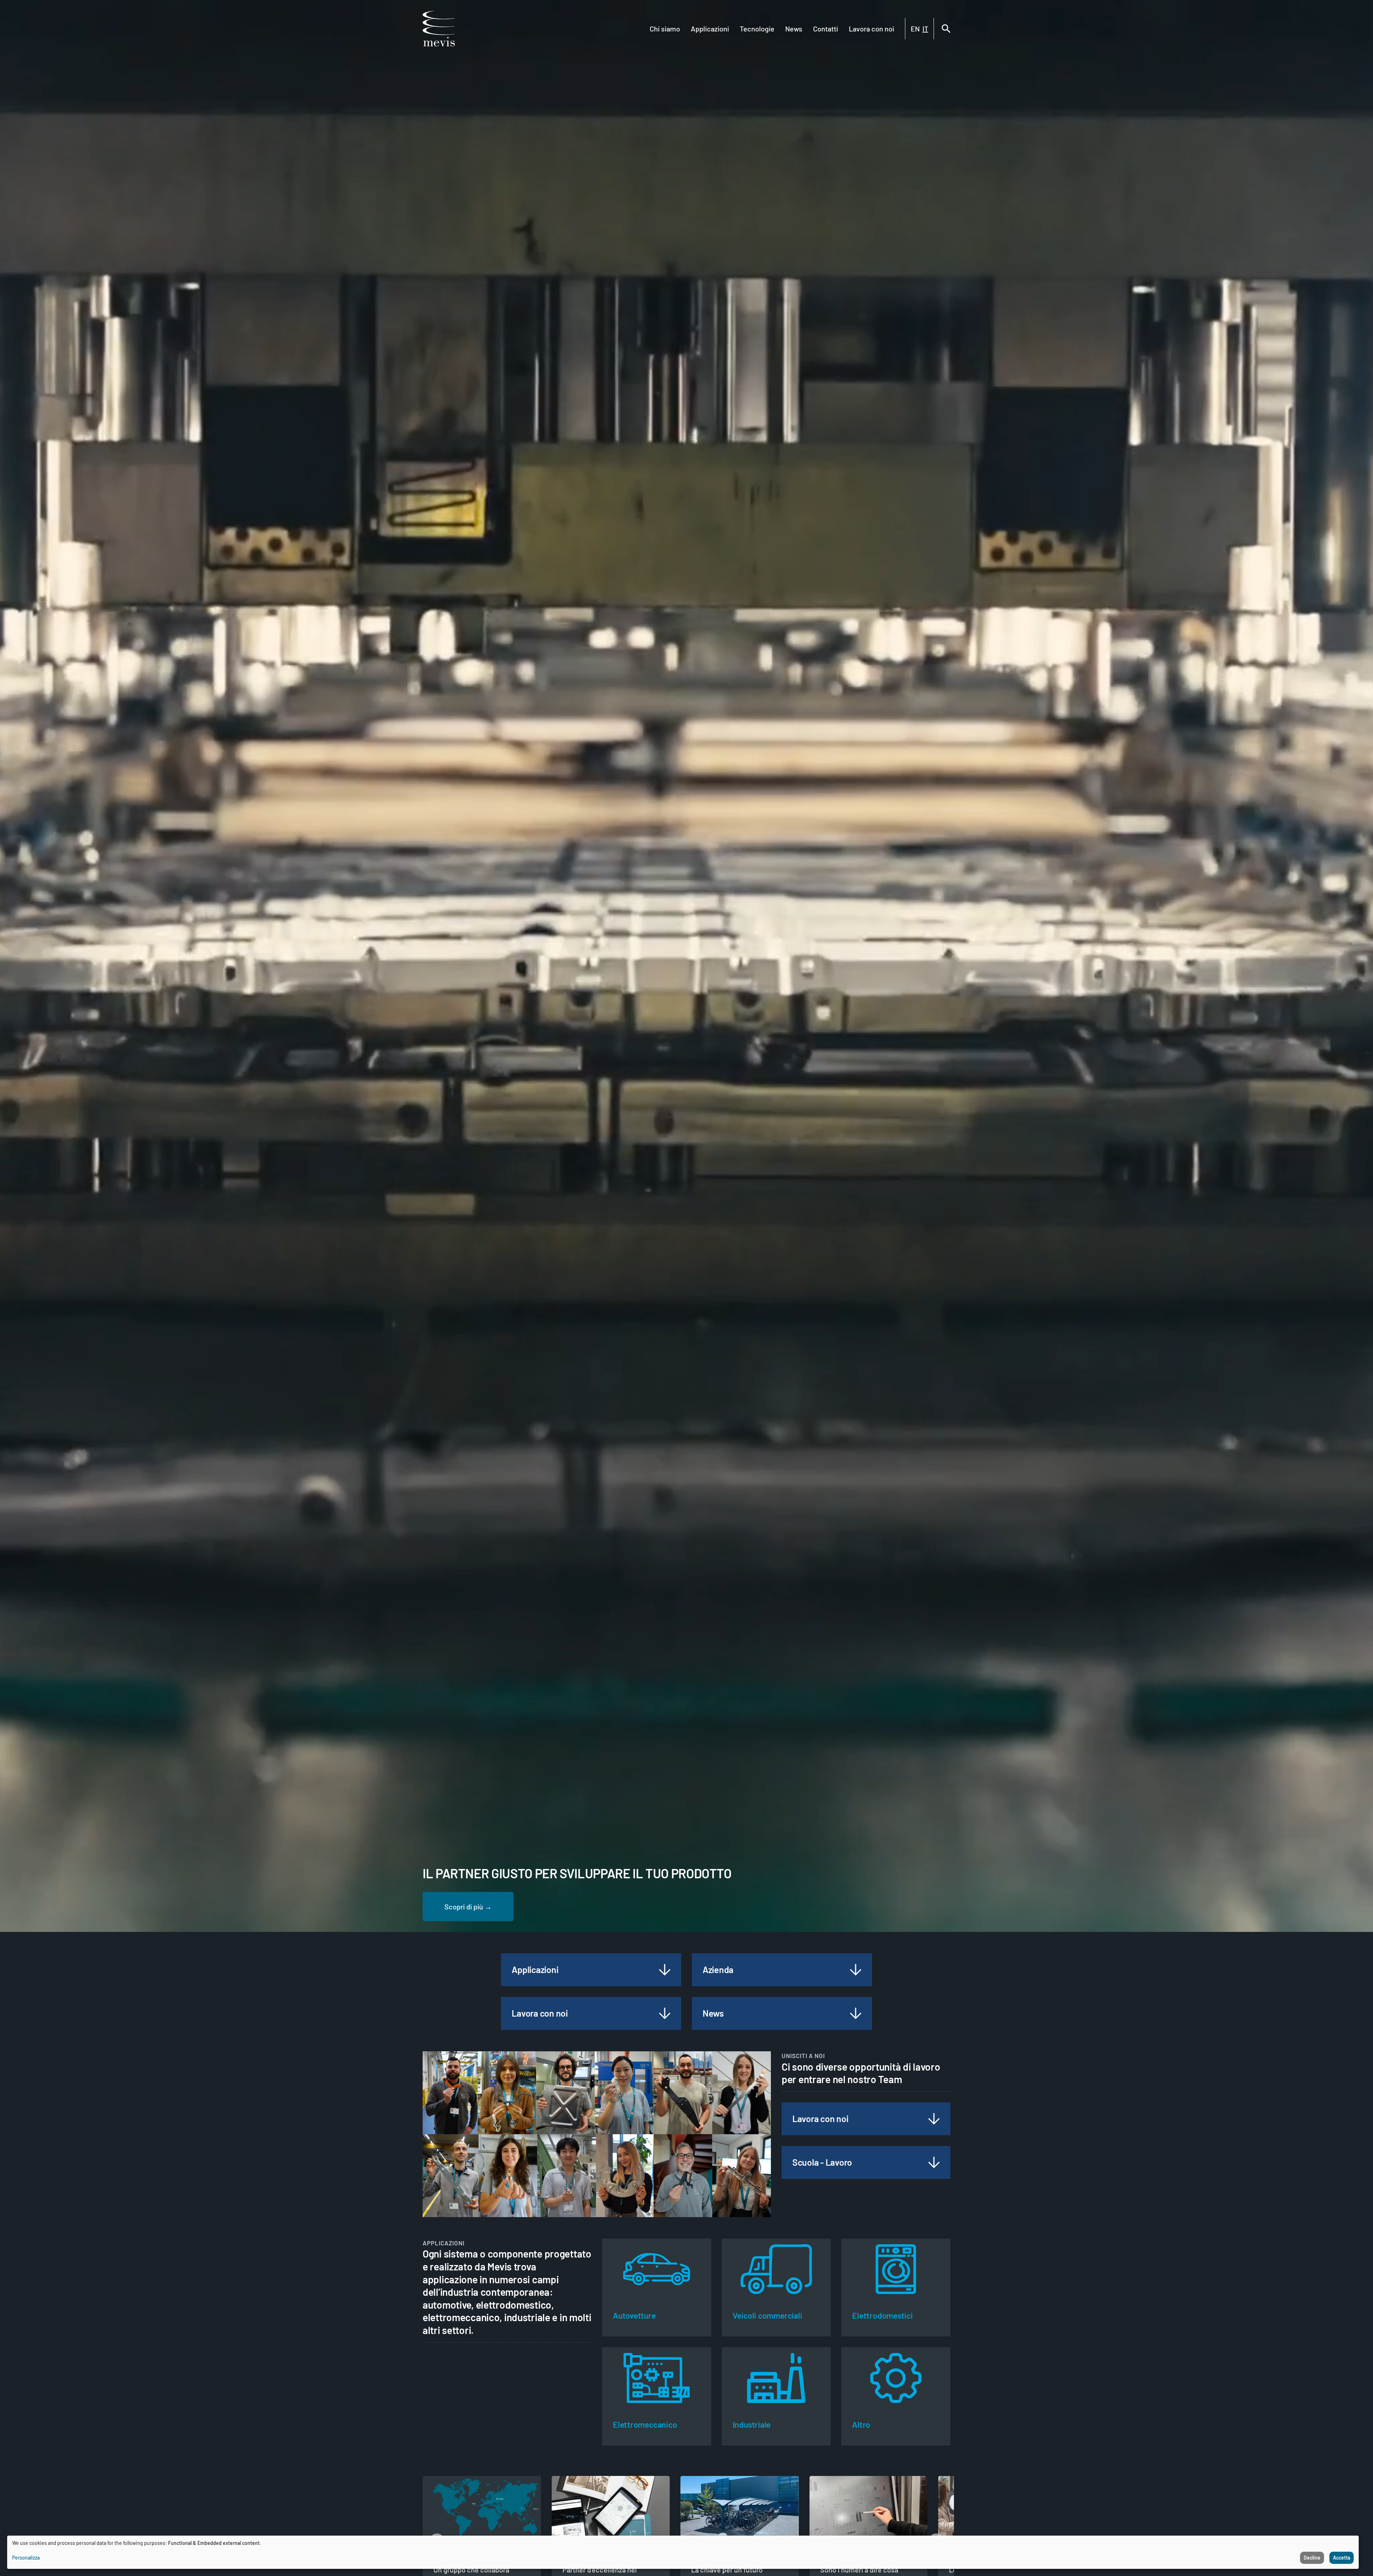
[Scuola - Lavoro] (934, 2162)
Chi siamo (665, 29)
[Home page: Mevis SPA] (439, 29)
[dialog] (683, 2552)
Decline (1312, 2558)
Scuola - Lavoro (822, 2162)
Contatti (826, 29)
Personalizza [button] (26, 2558)
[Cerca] (946, 29)
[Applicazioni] (665, 1970)
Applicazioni (710, 29)
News (794, 29)
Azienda (718, 1969)
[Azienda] (856, 1970)
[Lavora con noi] (665, 2013)
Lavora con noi (872, 29)
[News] (856, 2013)
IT (925, 29)
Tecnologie (757, 29)
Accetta (1342, 2558)
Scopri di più (464, 1907)
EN (915, 29)
